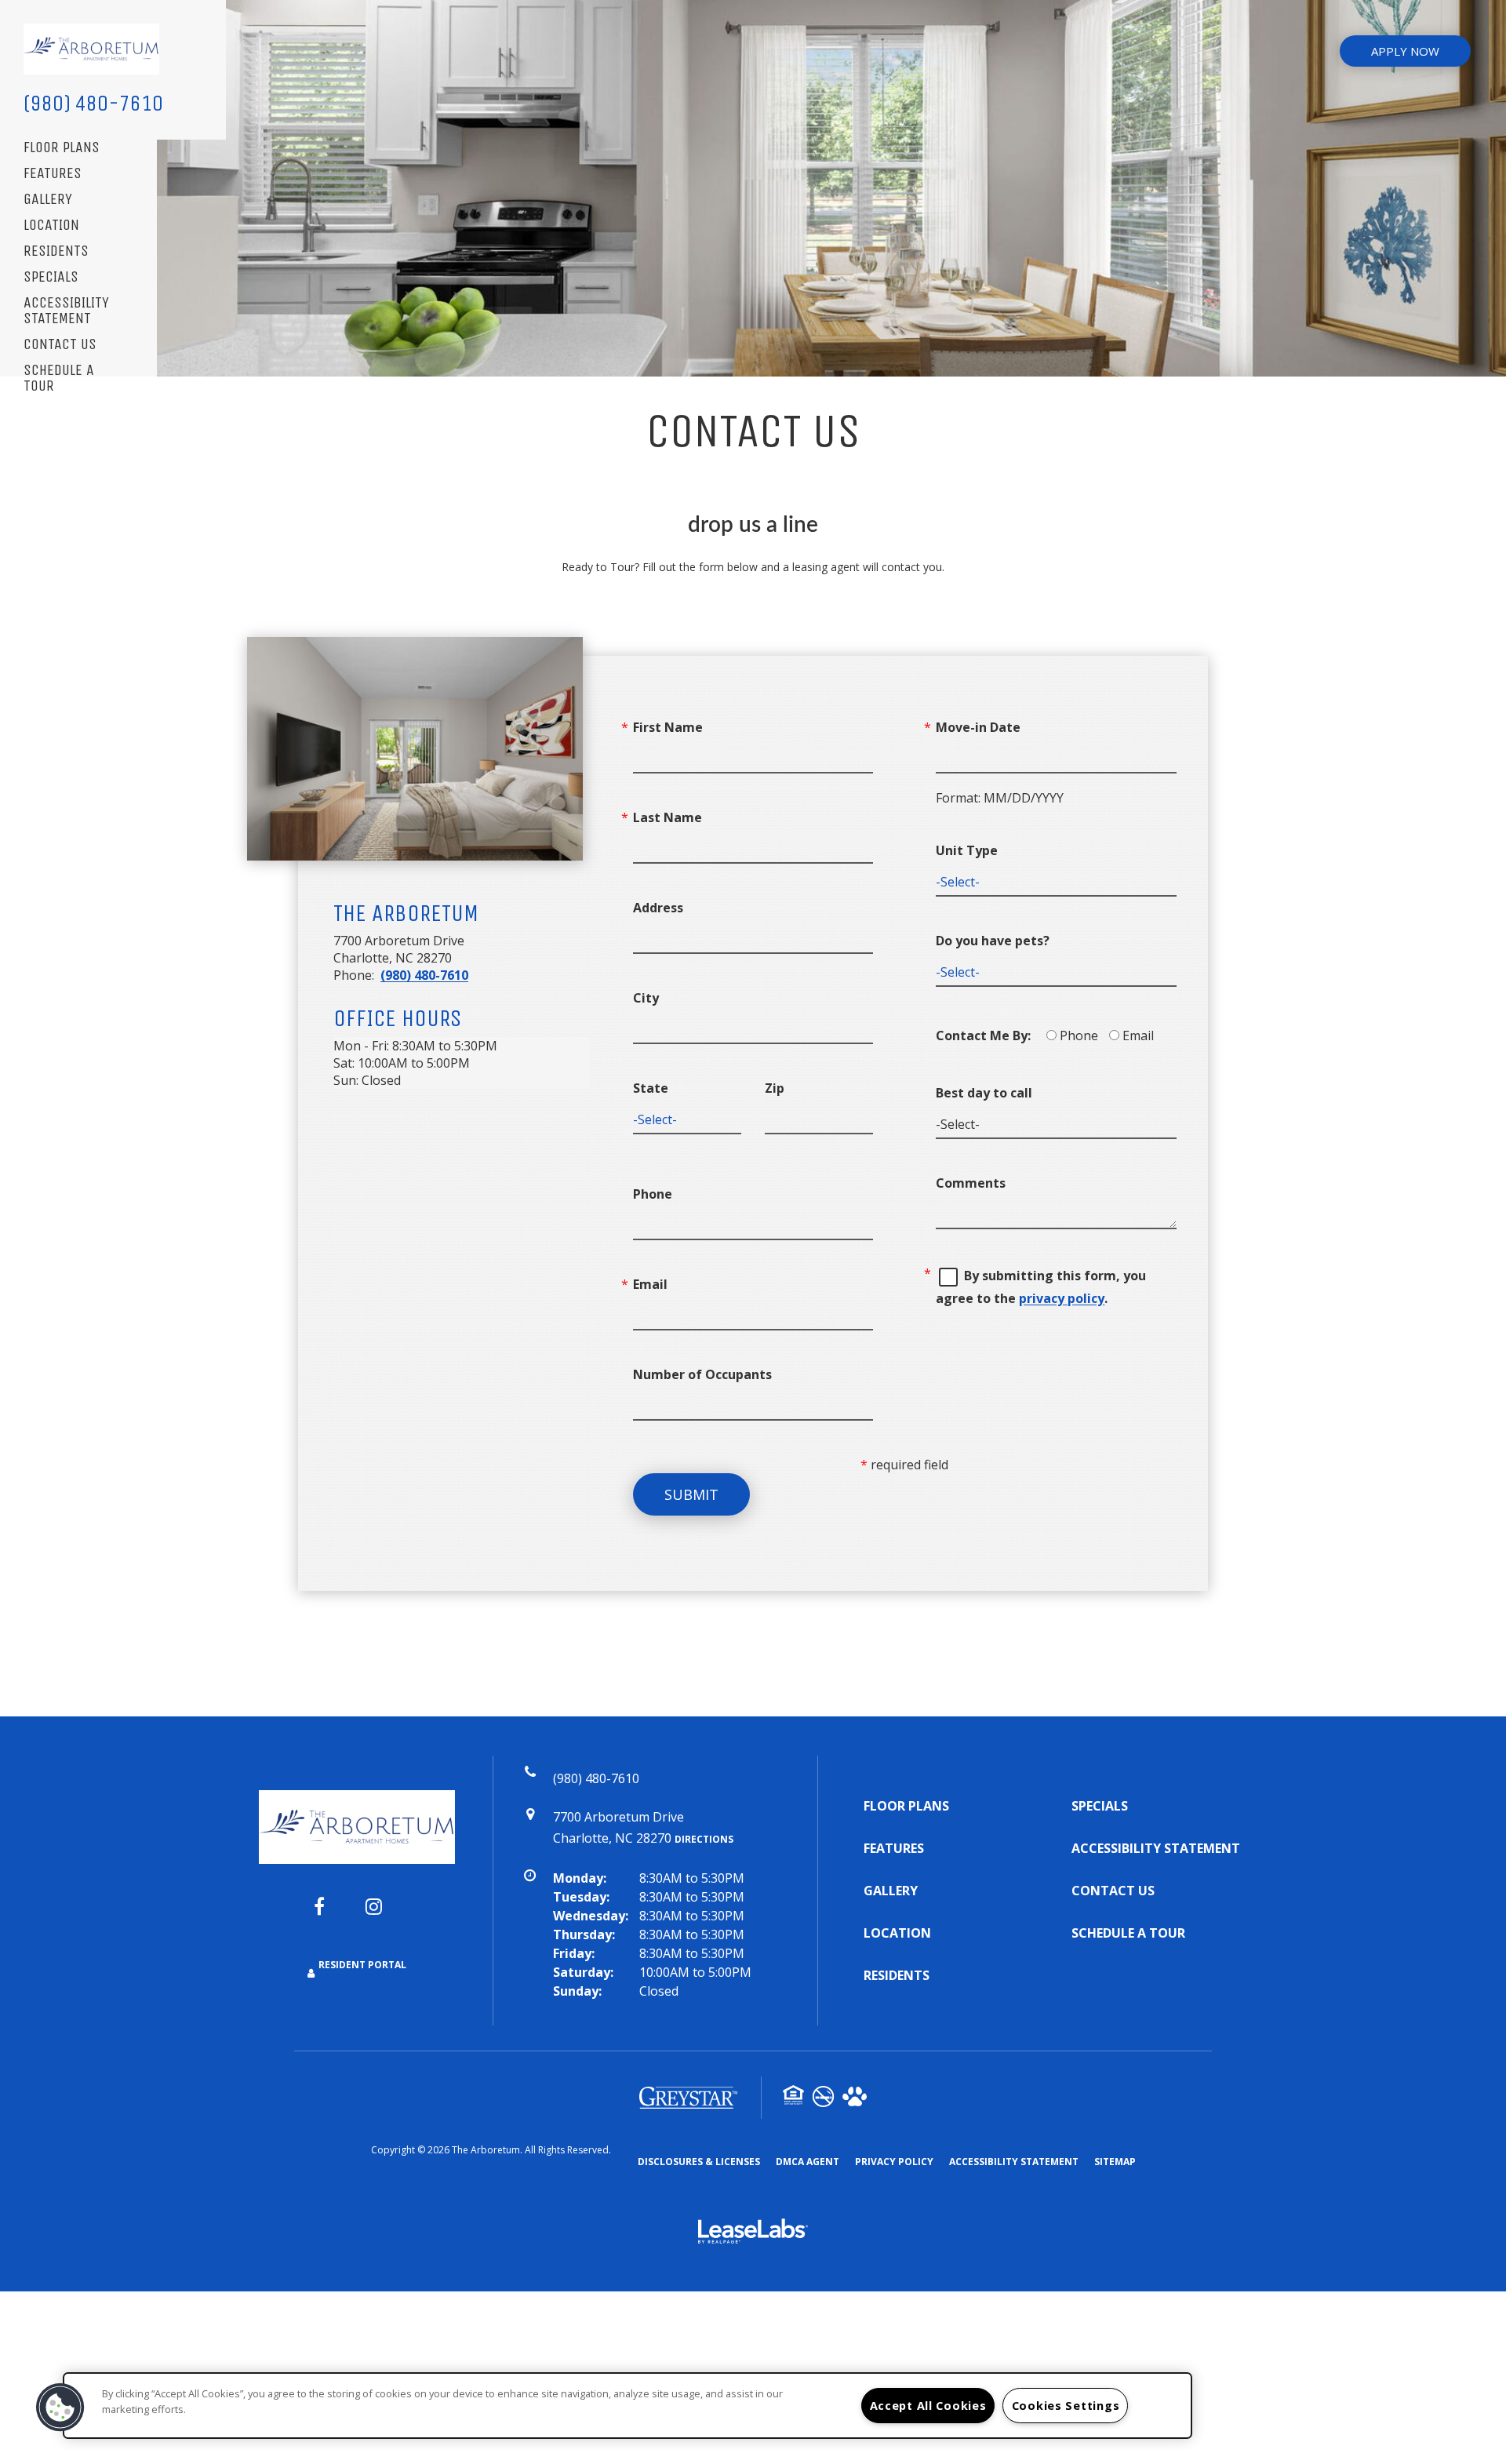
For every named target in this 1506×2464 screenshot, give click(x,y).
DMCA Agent (808, 2161)
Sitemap (1115, 2162)
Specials (51, 277)
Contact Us (60, 345)
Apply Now (1405, 51)
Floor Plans (62, 148)
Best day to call (984, 1093)
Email (650, 1284)
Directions (704, 1839)
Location (51, 226)
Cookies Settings (1066, 2406)
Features (53, 174)
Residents (56, 251)
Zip (775, 1088)
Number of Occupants (702, 1374)
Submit (691, 1494)
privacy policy (1062, 1298)
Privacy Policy (894, 2161)
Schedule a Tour (59, 379)
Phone (653, 1194)
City (646, 998)
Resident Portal (362, 1965)
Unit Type (967, 850)
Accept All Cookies (928, 2406)
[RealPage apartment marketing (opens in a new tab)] (753, 2233)
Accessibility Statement (66, 311)
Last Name (668, 817)
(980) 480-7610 (93, 103)
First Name (668, 727)
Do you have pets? (993, 941)
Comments (971, 1183)
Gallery (48, 200)
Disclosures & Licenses (699, 2161)
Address (658, 908)
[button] (331, 1914)
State (651, 1088)
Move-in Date (978, 727)
